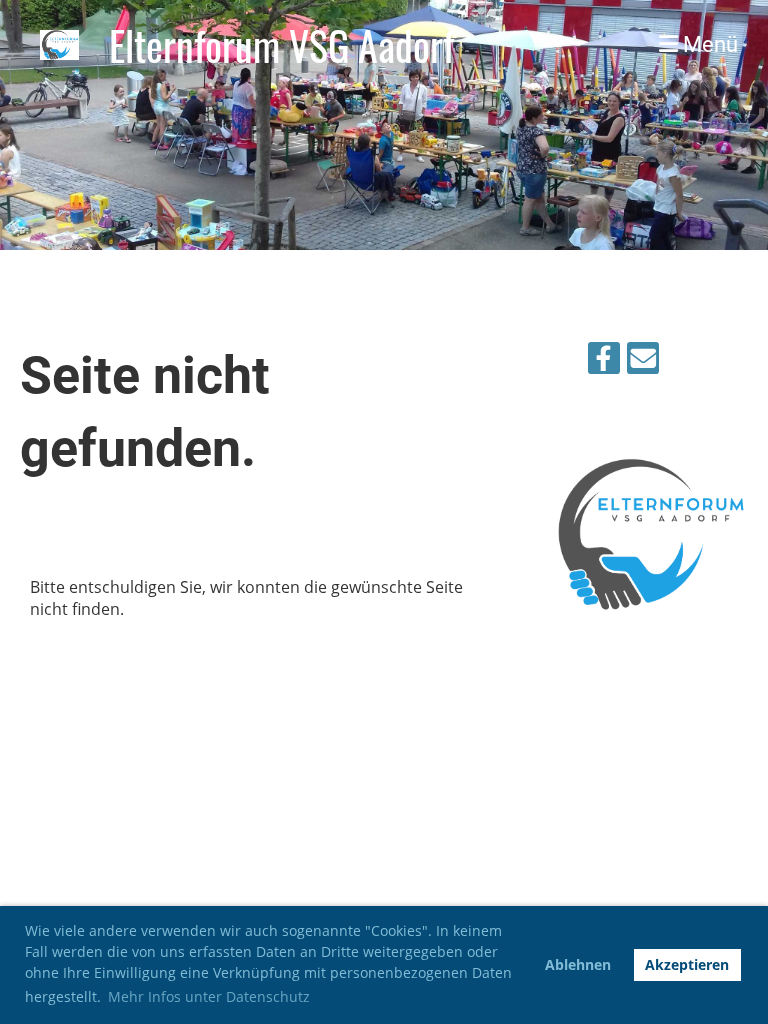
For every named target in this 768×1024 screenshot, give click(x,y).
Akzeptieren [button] (687, 964)
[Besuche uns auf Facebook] (604, 361)
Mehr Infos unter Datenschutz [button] (209, 996)
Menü (708, 44)
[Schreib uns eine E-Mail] (643, 361)
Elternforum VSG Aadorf (281, 45)
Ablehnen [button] (578, 964)
